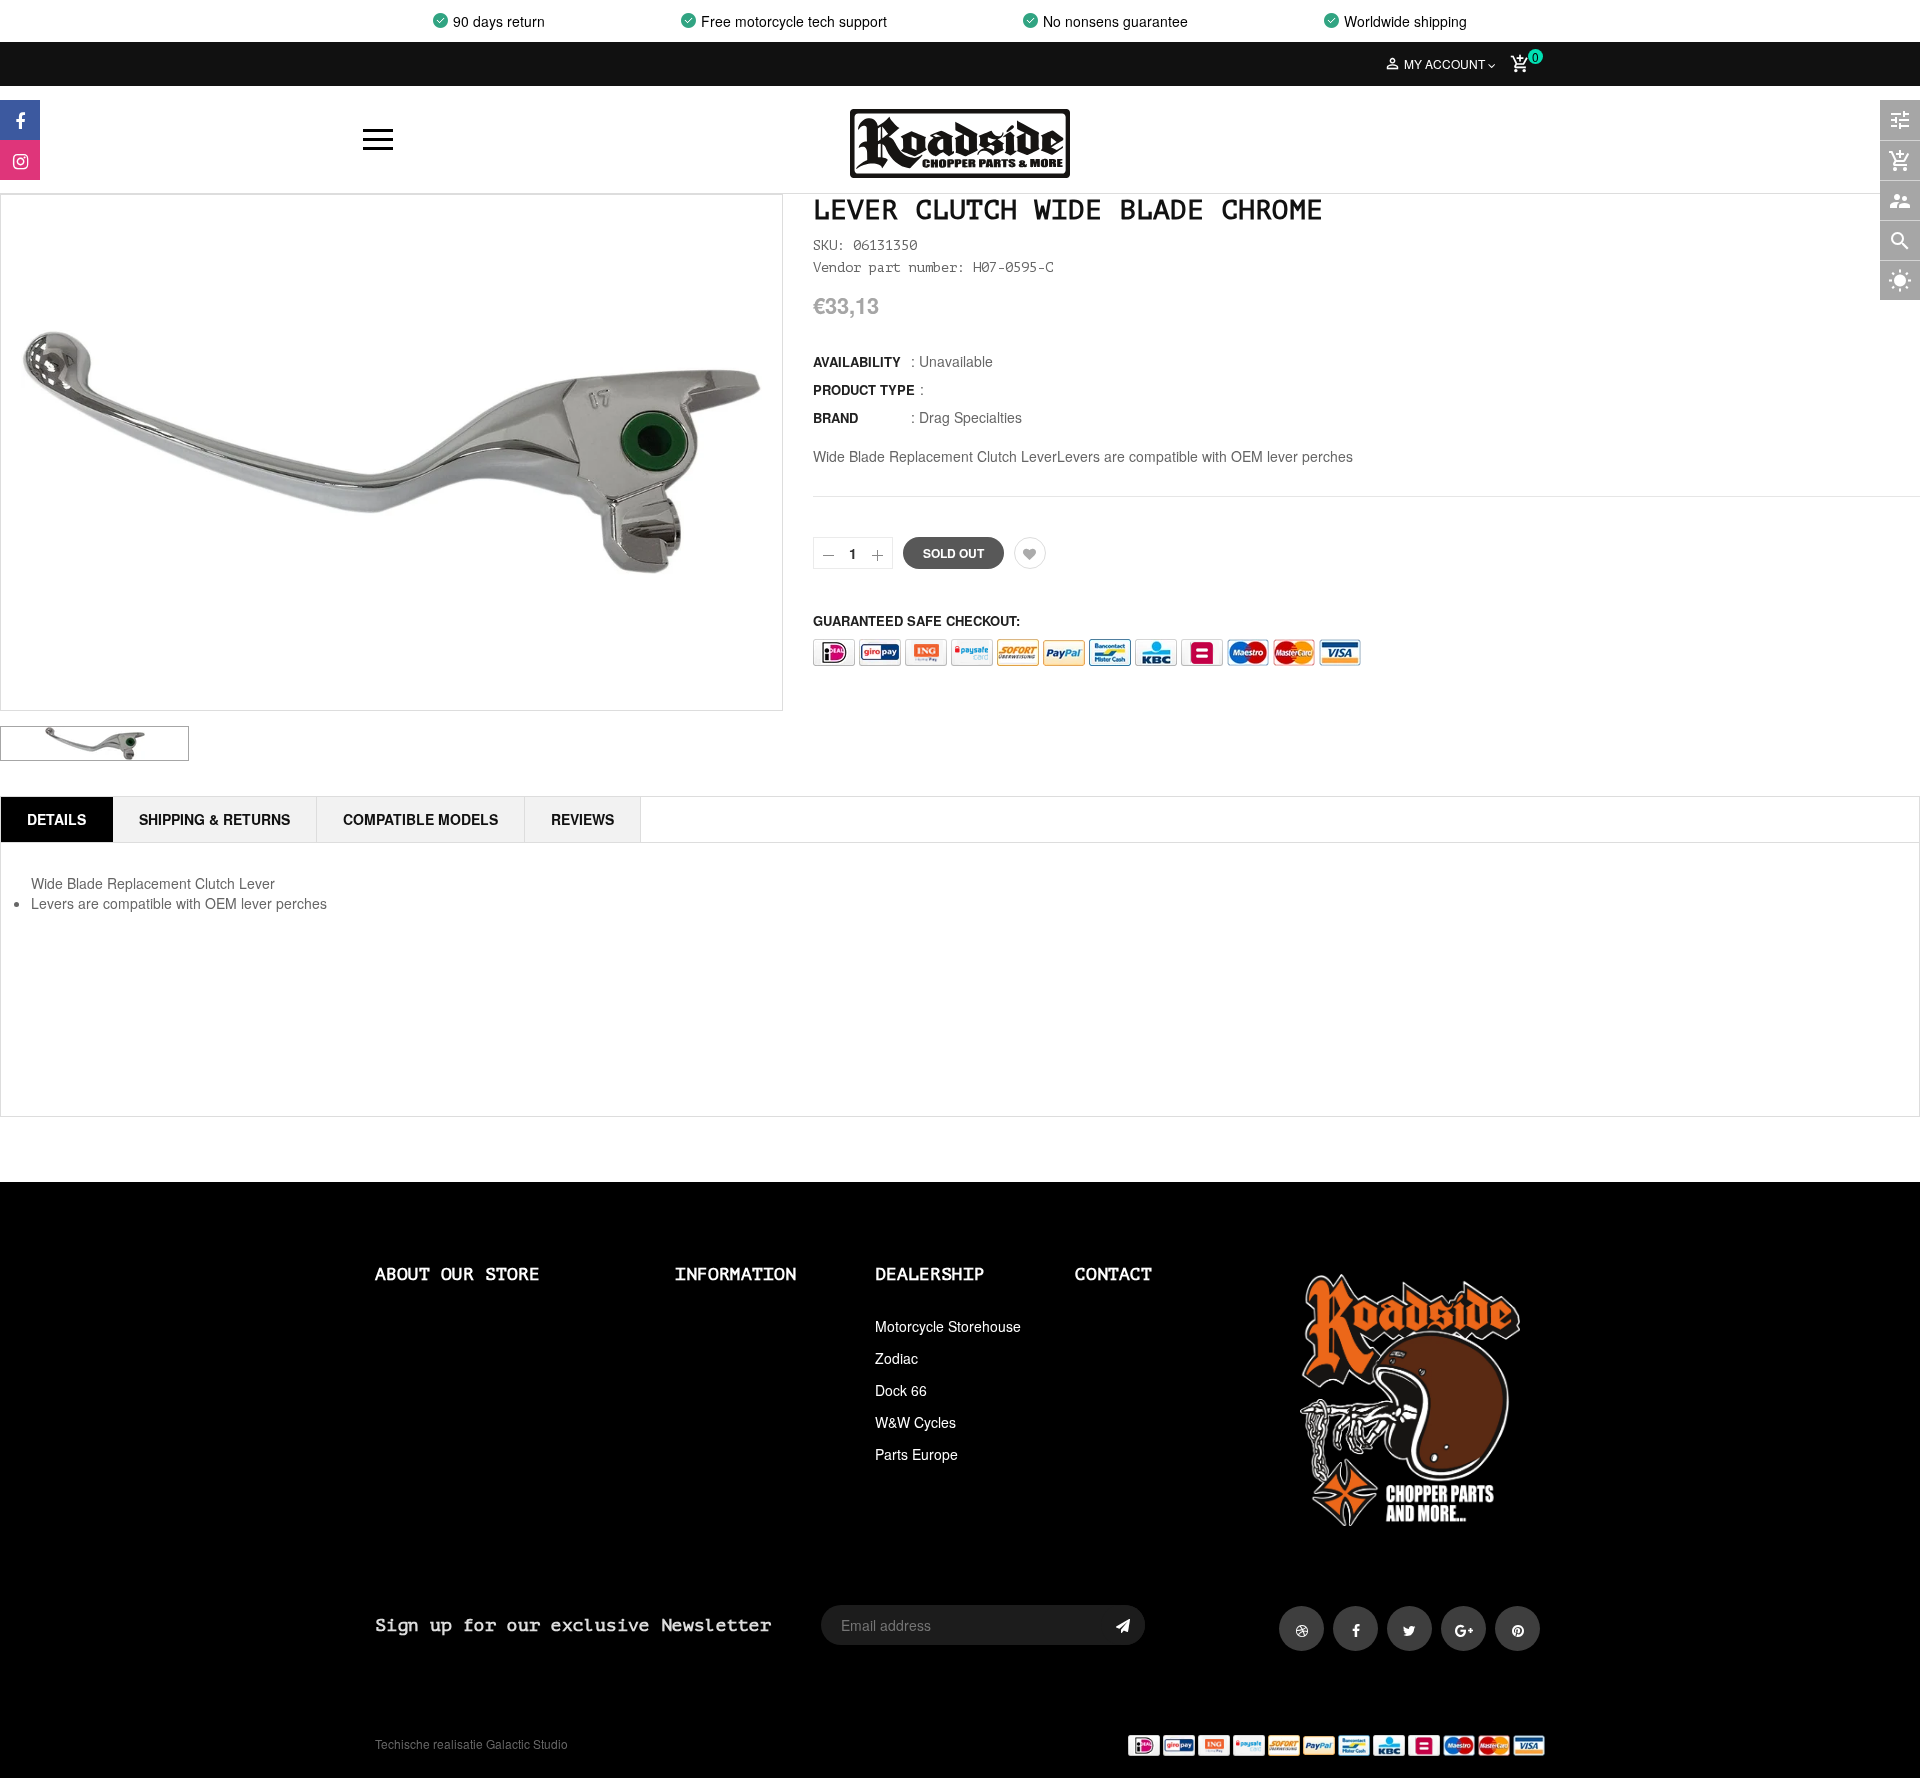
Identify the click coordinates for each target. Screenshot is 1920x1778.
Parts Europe (916, 1454)
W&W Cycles (915, 1422)
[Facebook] (20, 120)
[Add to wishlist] (1030, 553)
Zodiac (896, 1358)
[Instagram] (20, 160)
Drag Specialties (970, 417)
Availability (857, 361)
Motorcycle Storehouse (948, 1326)
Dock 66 (901, 1390)
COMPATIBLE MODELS (420, 819)
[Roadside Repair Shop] (1260, 1744)
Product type (864, 389)
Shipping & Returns (214, 819)
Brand (835, 417)
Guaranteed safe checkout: (916, 620)
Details (56, 819)
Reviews (582, 819)
